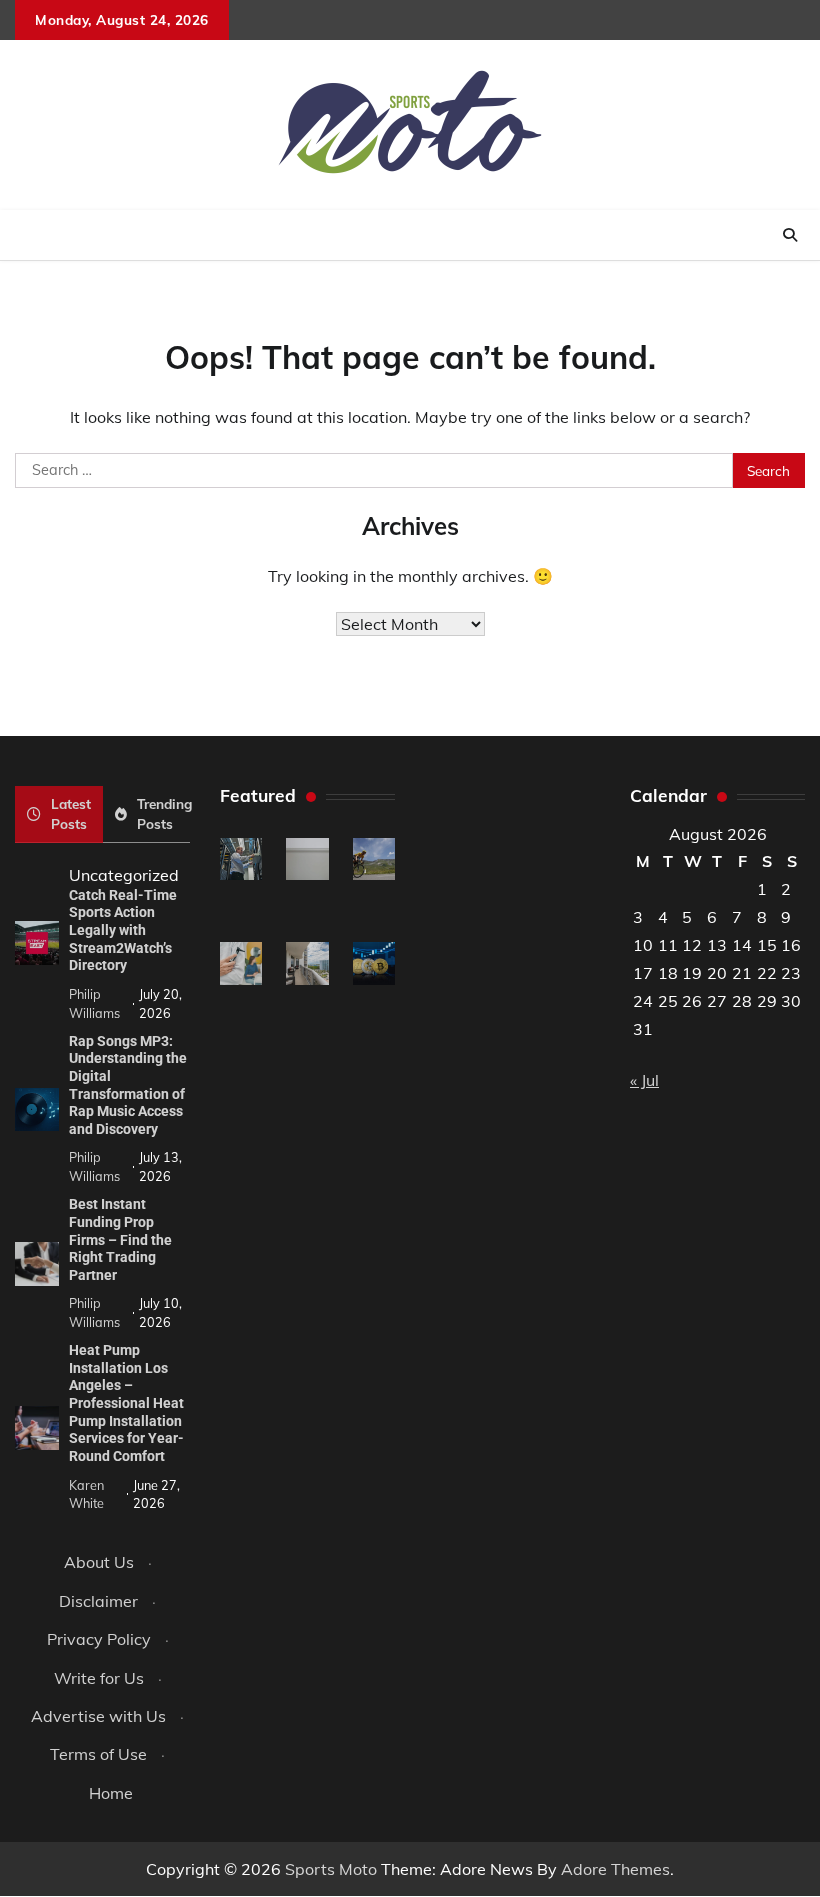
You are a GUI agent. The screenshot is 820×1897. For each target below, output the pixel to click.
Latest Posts (71, 813)
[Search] (790, 235)
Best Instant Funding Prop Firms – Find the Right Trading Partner (120, 1239)
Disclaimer (98, 1601)
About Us (99, 1562)
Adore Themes (615, 1869)
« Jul (644, 1080)
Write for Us (99, 1678)
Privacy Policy (99, 1639)
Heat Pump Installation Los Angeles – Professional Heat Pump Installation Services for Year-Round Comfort (126, 1403)
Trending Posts (164, 813)
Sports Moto (331, 1869)
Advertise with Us (98, 1716)
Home (111, 1793)
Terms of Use (98, 1754)
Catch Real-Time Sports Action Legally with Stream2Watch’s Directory (123, 930)
